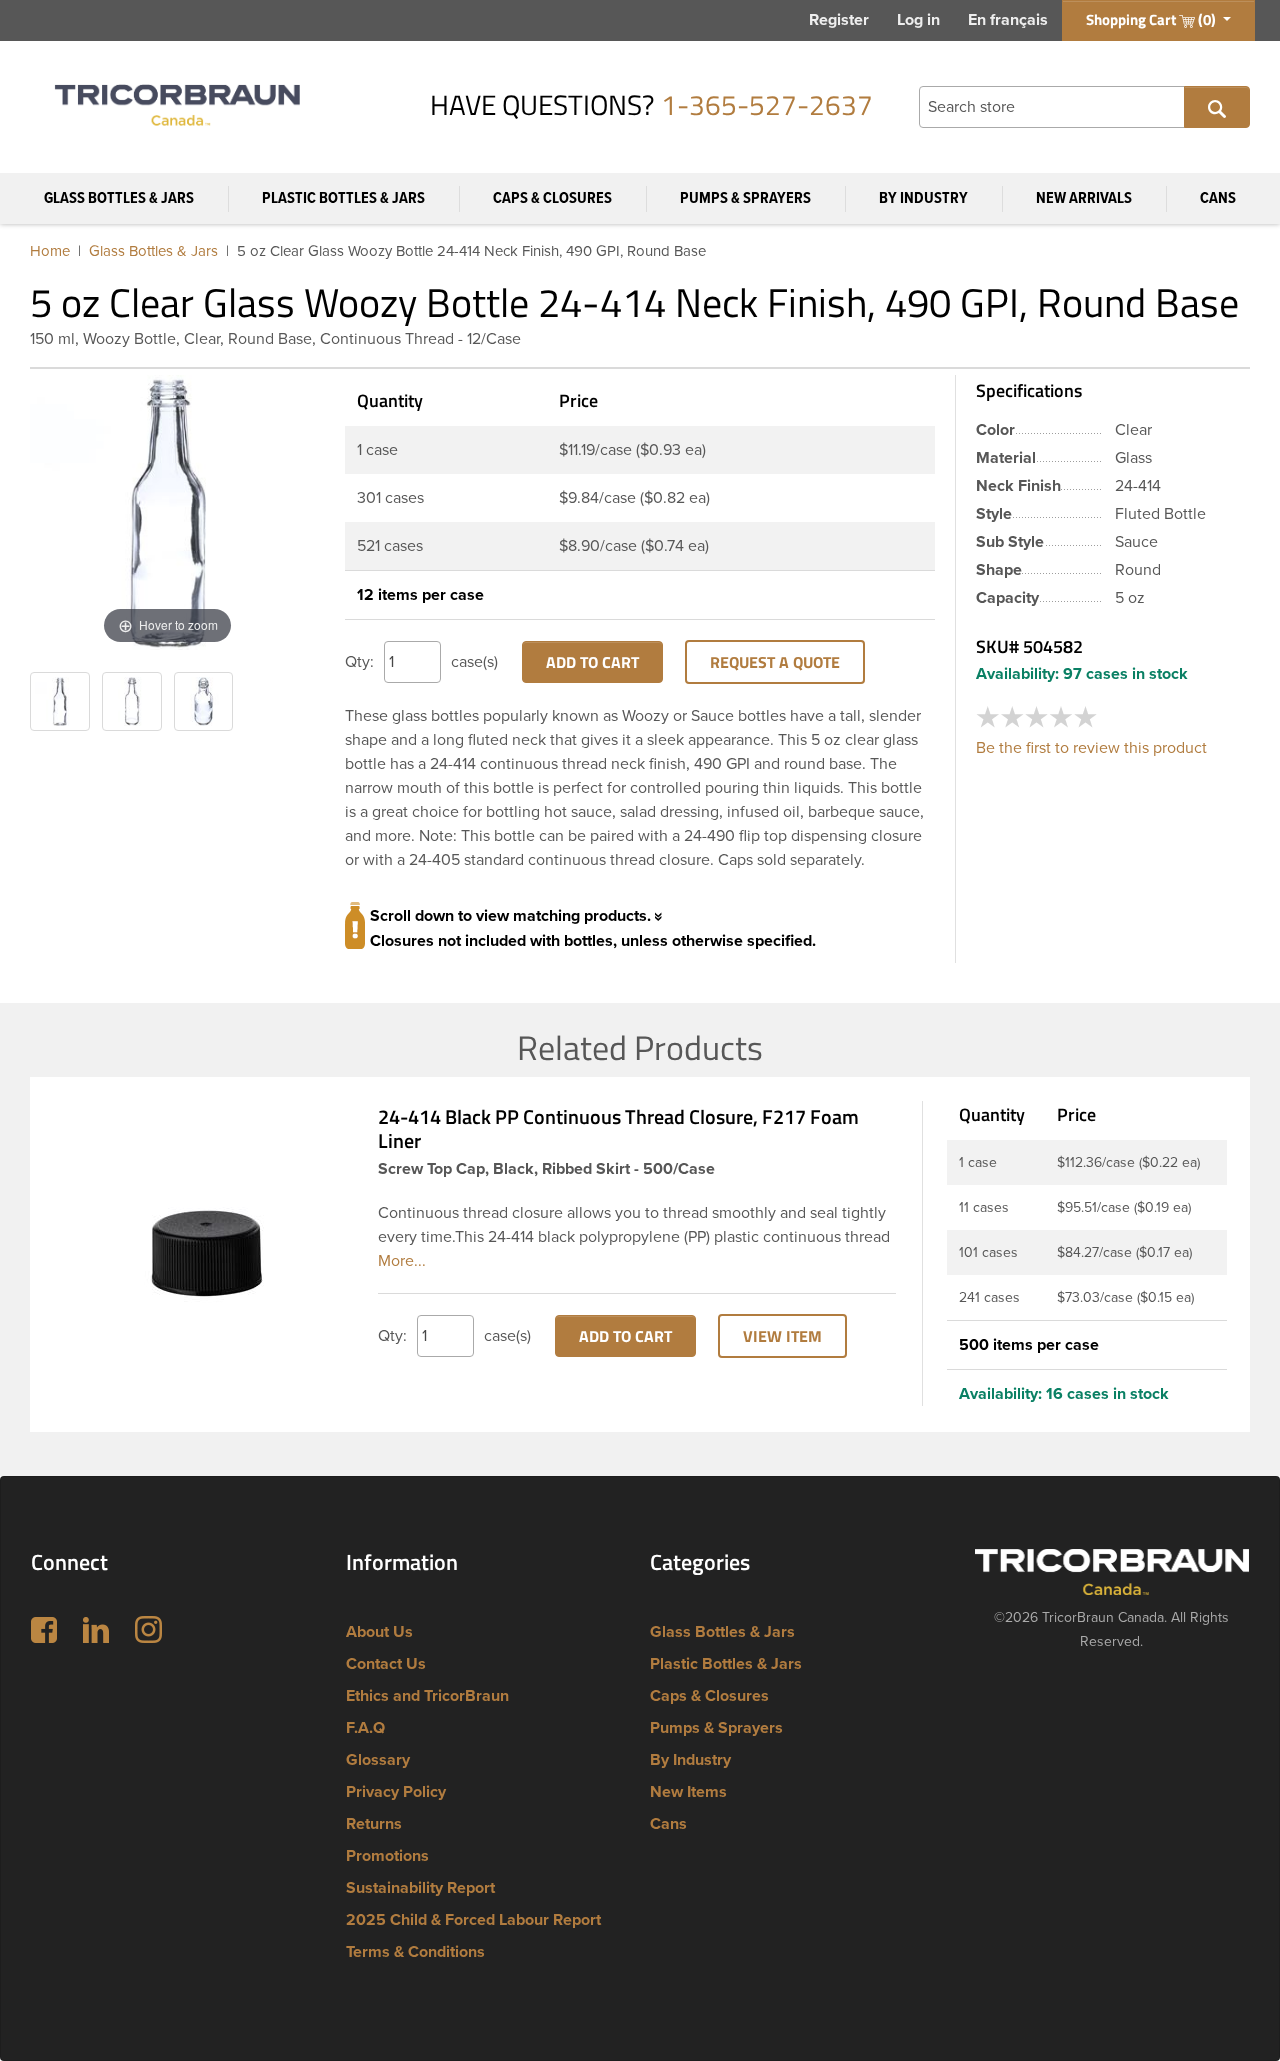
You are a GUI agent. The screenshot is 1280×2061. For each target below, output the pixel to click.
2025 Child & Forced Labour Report (473, 1920)
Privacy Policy (396, 1792)
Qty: (359, 662)
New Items (688, 1792)
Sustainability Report (420, 1888)
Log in (918, 20)
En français (1008, 20)
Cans (1218, 198)
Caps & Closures (552, 198)
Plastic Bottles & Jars (343, 198)
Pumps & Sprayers (745, 198)
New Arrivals (1084, 198)
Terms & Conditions (415, 1952)
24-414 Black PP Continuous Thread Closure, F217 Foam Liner (618, 1128)
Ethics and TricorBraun (427, 1696)
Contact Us (386, 1664)
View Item (782, 1336)
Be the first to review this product (1091, 748)
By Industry (923, 198)
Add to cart (592, 662)
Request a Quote (775, 662)
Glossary (378, 1760)
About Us (379, 1632)
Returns (374, 1824)
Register (839, 20)
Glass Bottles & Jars (119, 198)
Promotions (387, 1856)
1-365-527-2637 (767, 104)
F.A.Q (365, 1728)
